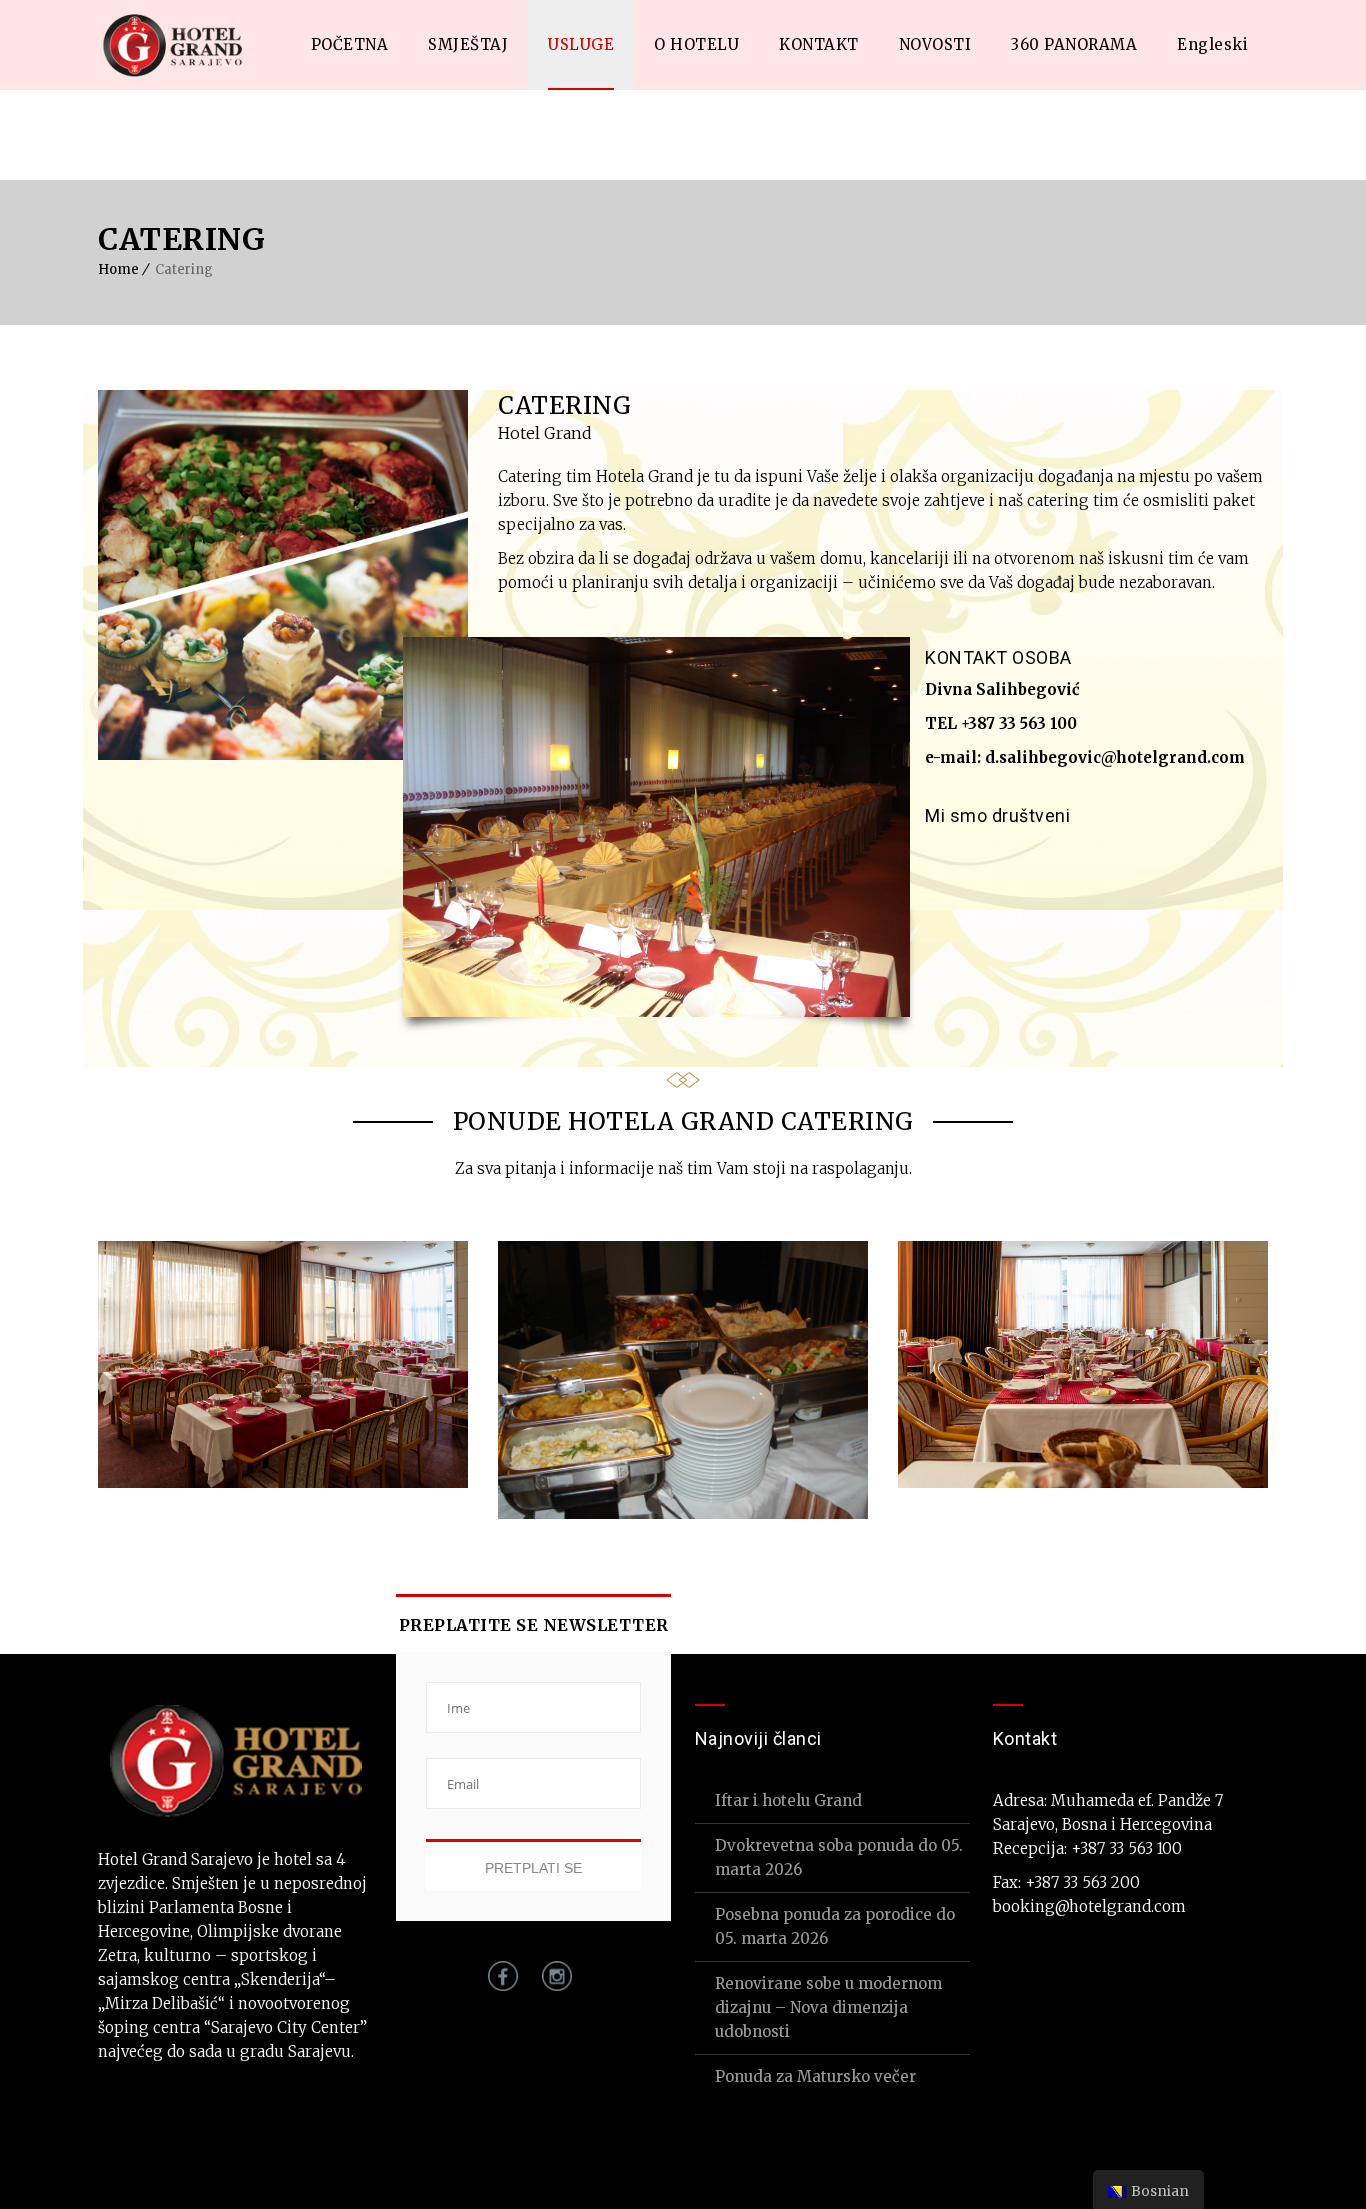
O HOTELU (696, 44)
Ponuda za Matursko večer (815, 2076)
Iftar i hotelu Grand (788, 1800)
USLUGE (581, 44)
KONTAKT (819, 44)
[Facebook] (948, 854)
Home (118, 269)
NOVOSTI (935, 44)
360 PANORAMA (1074, 44)
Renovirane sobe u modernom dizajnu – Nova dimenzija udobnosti (828, 2007)
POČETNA (350, 44)
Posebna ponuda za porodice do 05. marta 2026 (835, 1926)
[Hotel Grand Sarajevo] (174, 45)
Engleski (1212, 44)
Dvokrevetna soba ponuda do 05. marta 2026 (839, 1857)
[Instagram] (551, 1985)
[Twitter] (994, 854)
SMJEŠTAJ (468, 44)
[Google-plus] (1040, 854)
